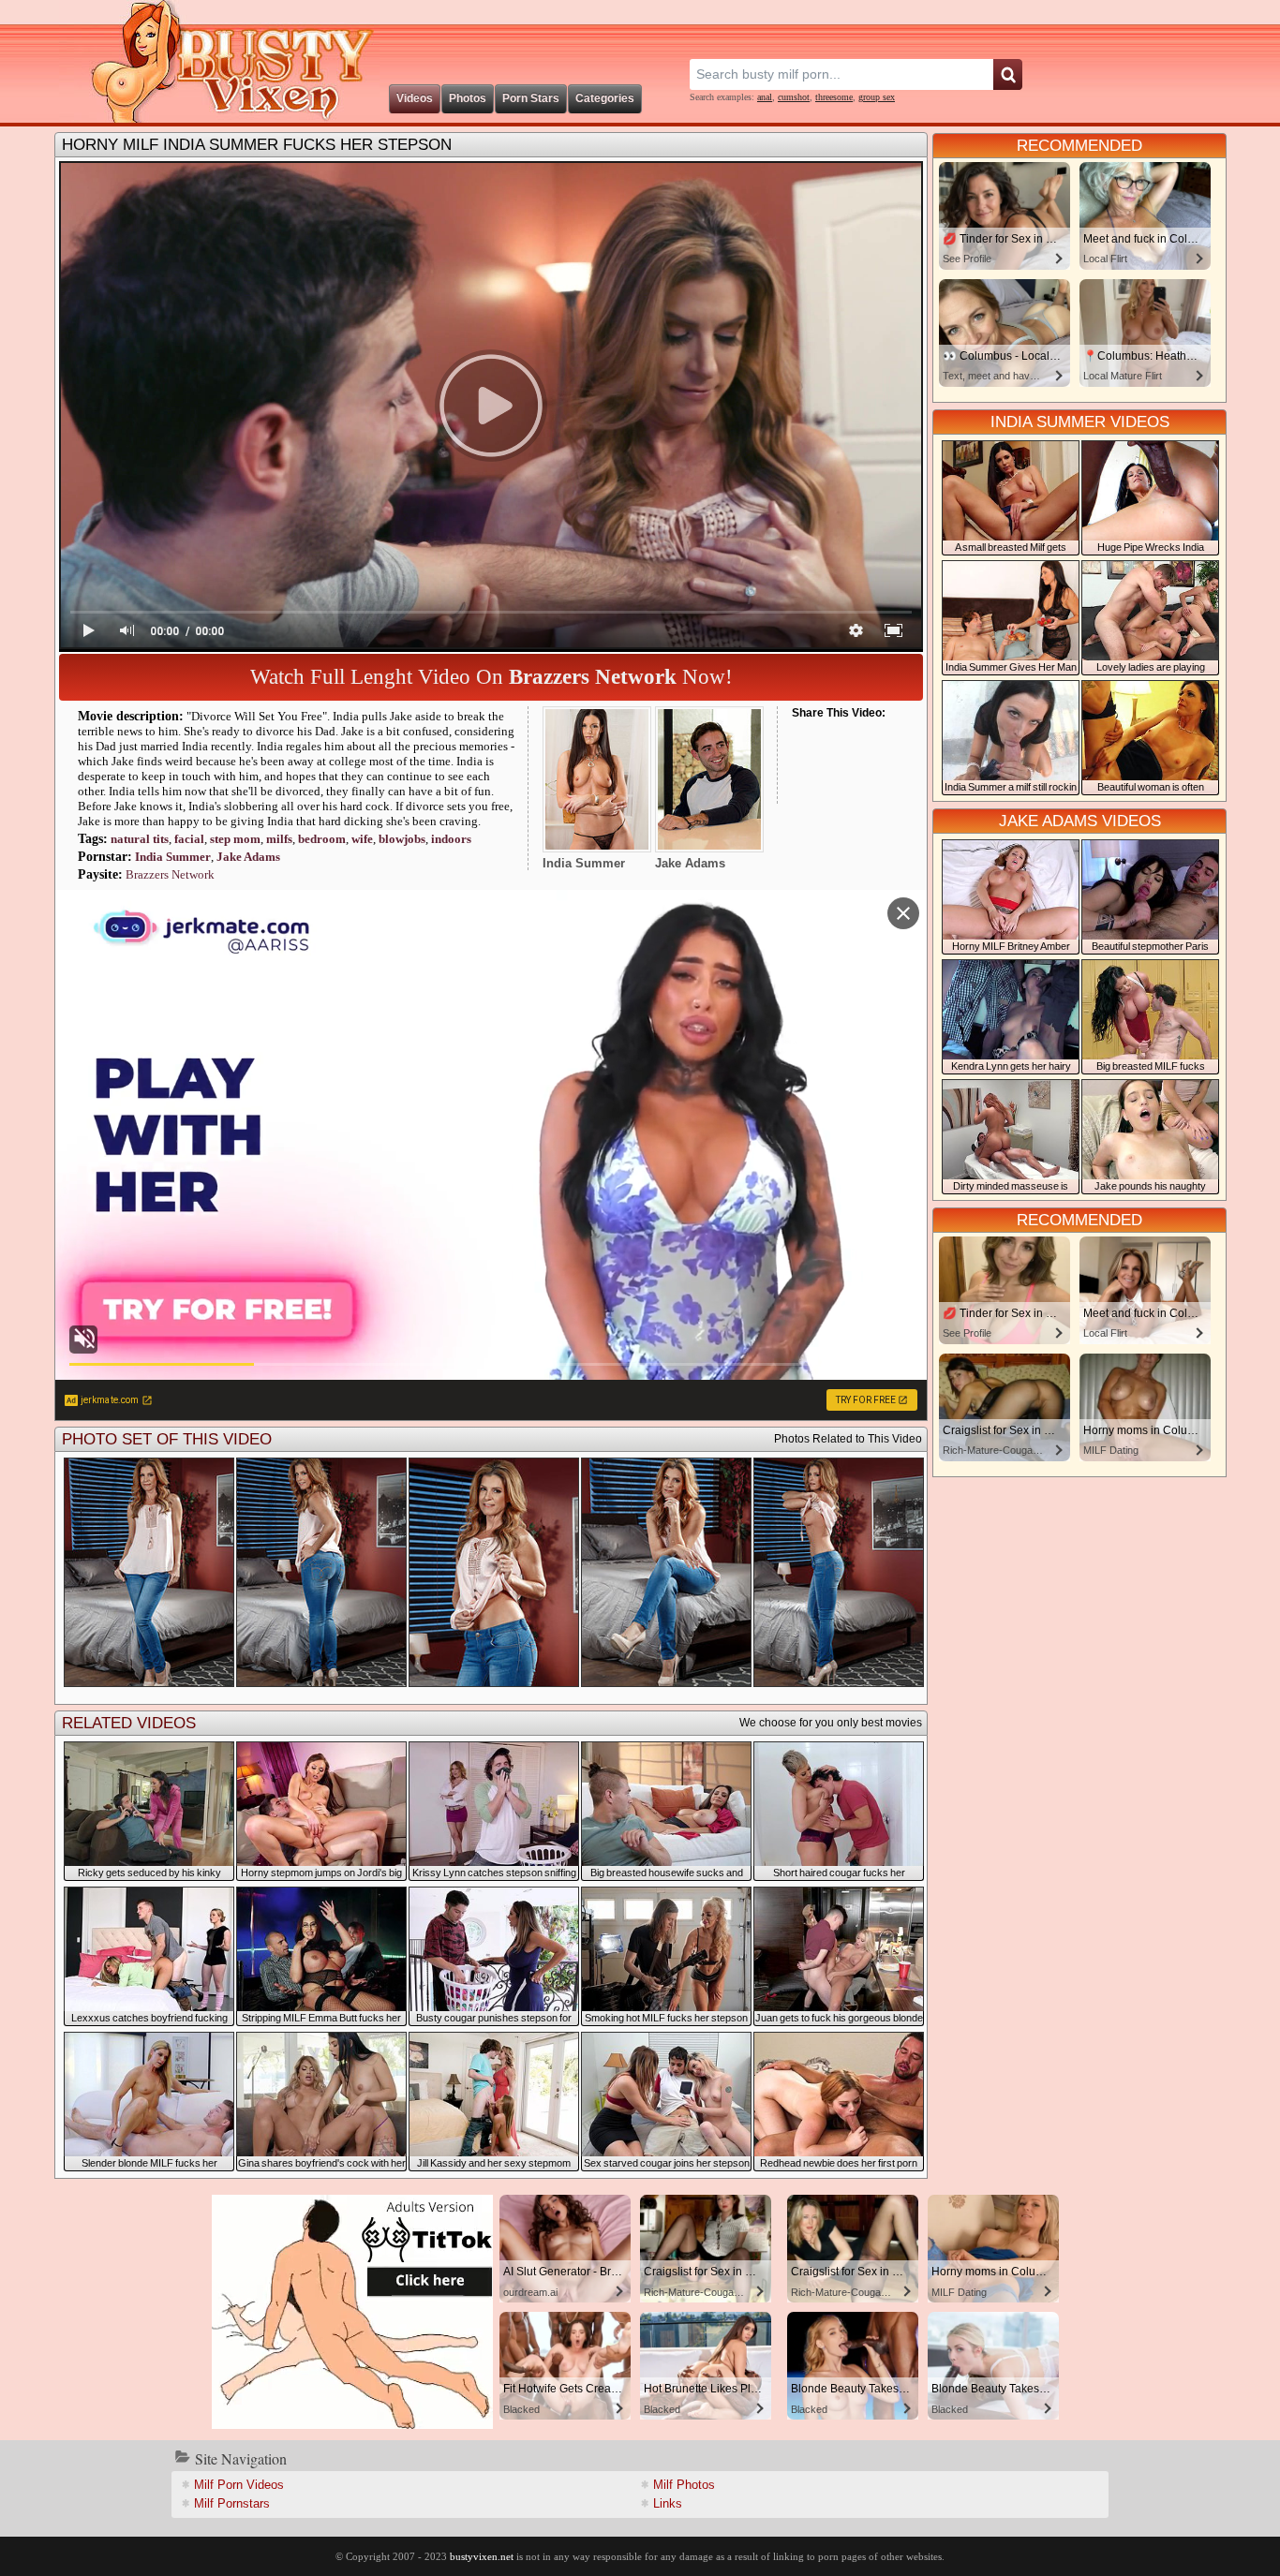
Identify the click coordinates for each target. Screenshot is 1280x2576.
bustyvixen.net (482, 2556)
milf (279, 839)
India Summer (173, 857)
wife (362, 839)
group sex (877, 97)
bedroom (322, 839)
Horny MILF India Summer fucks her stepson (257, 145)
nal (765, 97)
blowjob (402, 839)
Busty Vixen (219, 61)
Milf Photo (684, 2485)
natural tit (140, 839)
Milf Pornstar (232, 2503)
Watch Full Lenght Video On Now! (491, 677)
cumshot (794, 97)
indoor (451, 839)
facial (189, 839)
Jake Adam (248, 857)
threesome (834, 97)
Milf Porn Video (239, 2485)
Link (668, 2503)
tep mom (235, 839)
